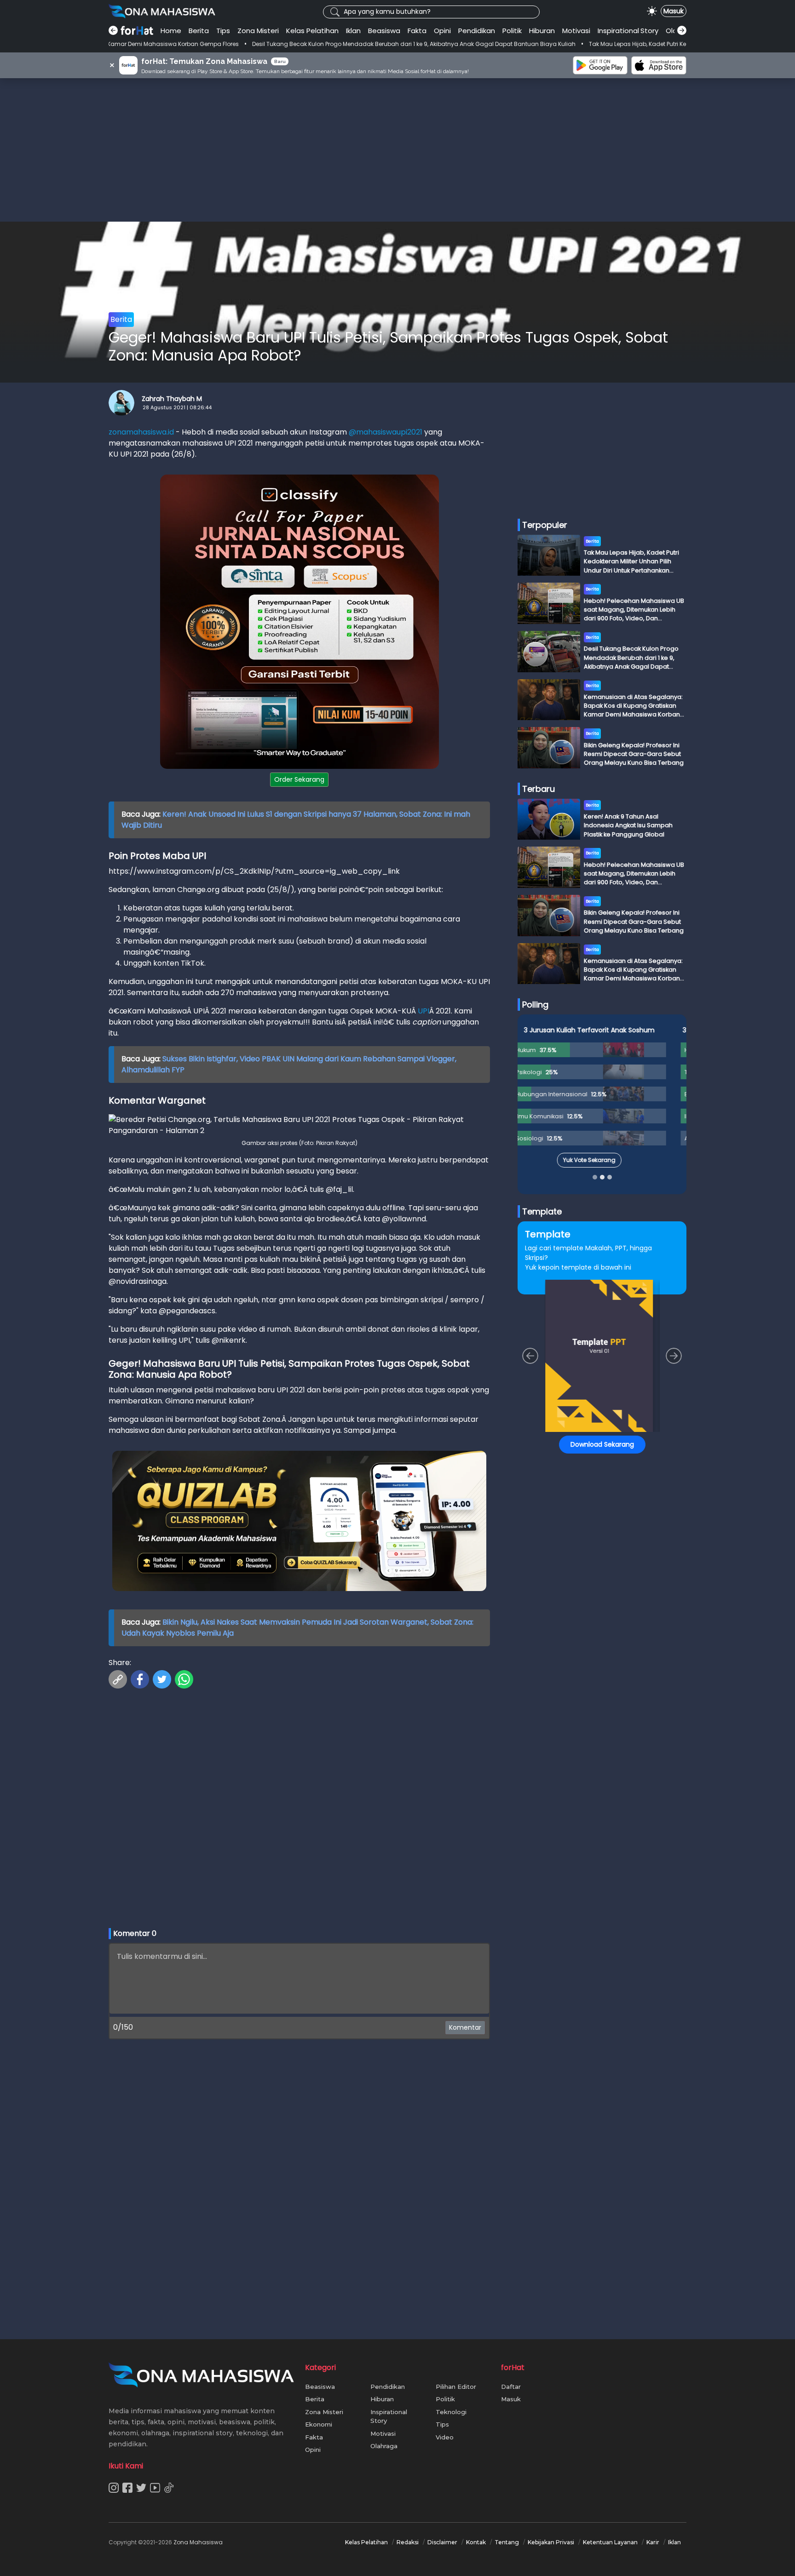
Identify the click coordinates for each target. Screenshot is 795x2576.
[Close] (573, 1200)
